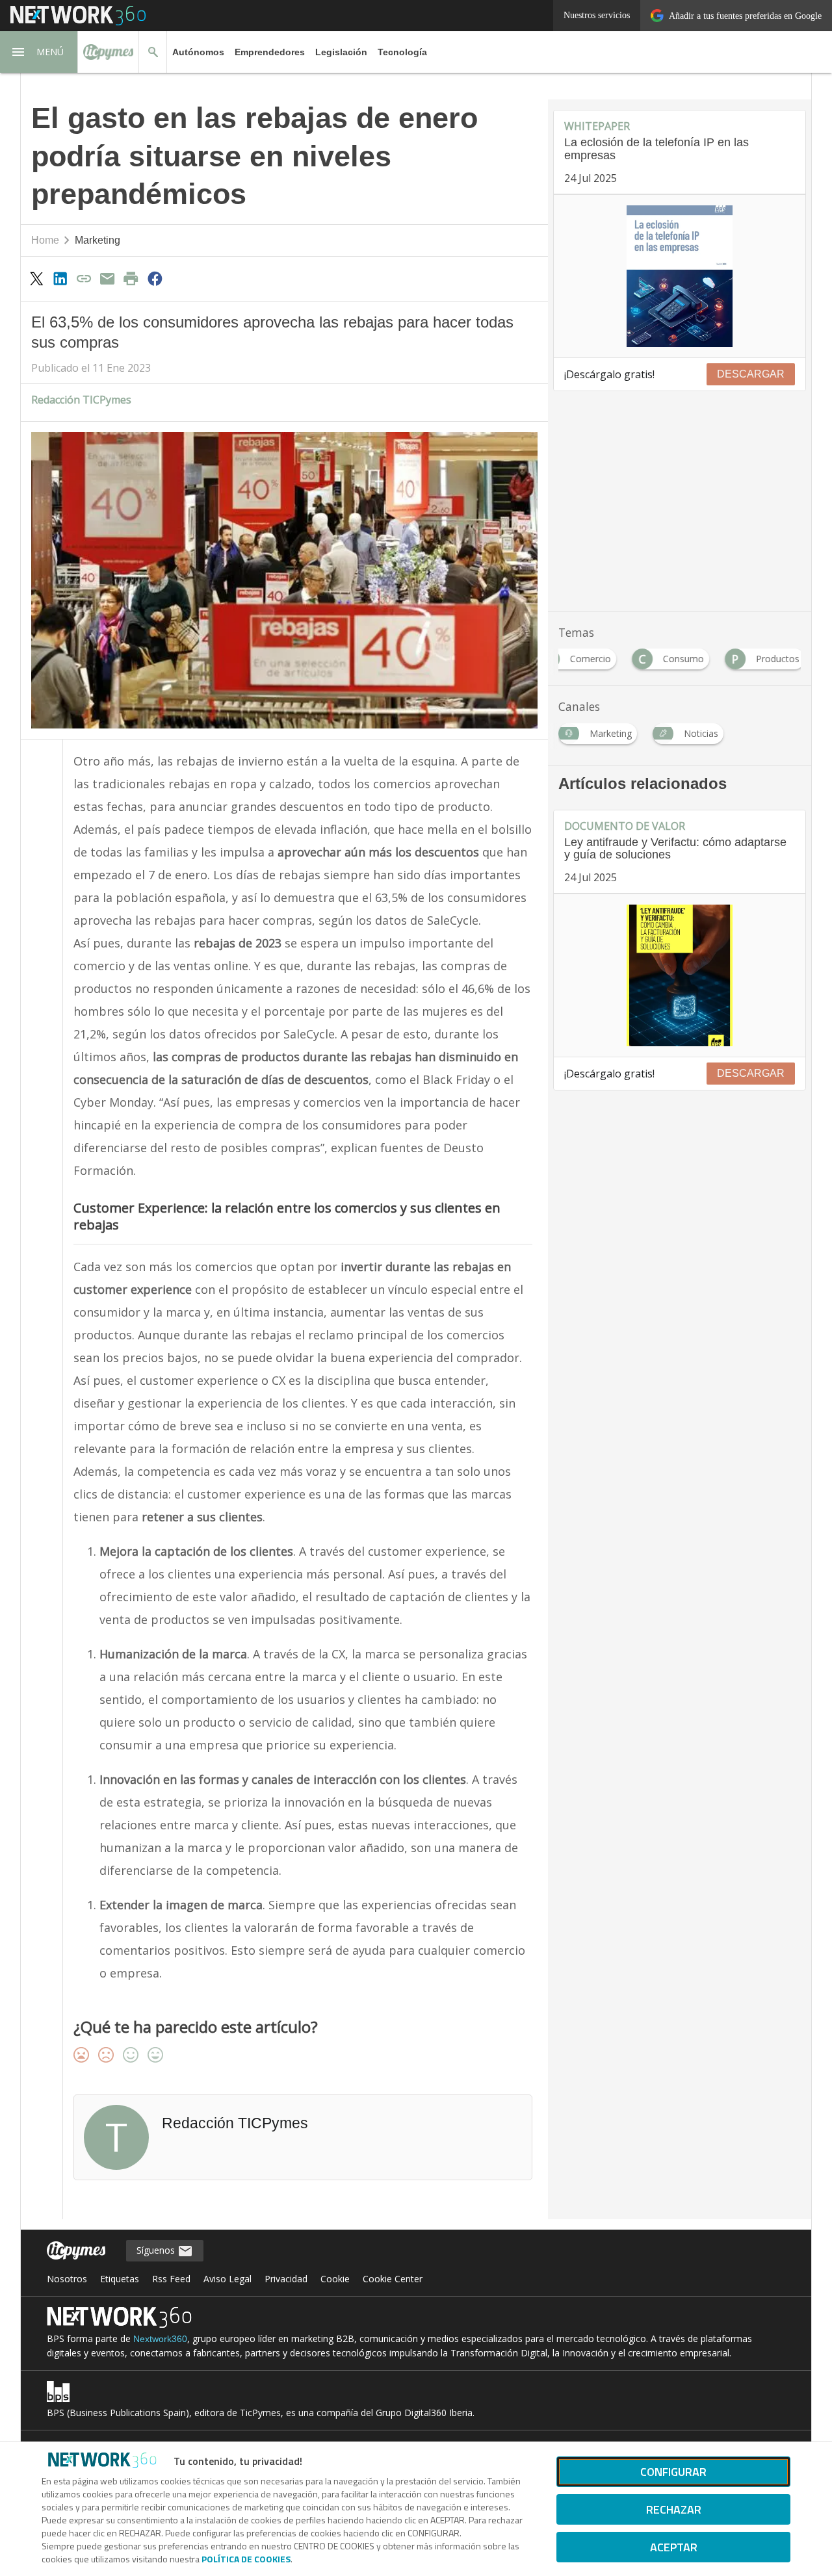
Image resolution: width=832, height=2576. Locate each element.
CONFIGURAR (673, 2472)
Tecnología (402, 52)
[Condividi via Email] (107, 278)
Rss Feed (171, 2279)
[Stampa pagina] (131, 278)
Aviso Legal (227, 2279)
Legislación (341, 52)
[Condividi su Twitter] (36, 278)
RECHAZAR (674, 2509)
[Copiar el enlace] (84, 278)
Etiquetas (120, 2279)
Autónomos (198, 52)
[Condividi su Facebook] (155, 278)
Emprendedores (270, 52)
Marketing (97, 240)
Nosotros (67, 2279)
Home (45, 240)
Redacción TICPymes (81, 400)
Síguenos (157, 2250)
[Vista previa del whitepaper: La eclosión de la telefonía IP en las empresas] (680, 276)
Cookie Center (393, 2279)
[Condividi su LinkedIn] (60, 278)
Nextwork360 (160, 2339)
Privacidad (286, 2279)
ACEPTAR (674, 2547)
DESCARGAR (751, 374)
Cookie (335, 2279)
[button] (39, 52)
